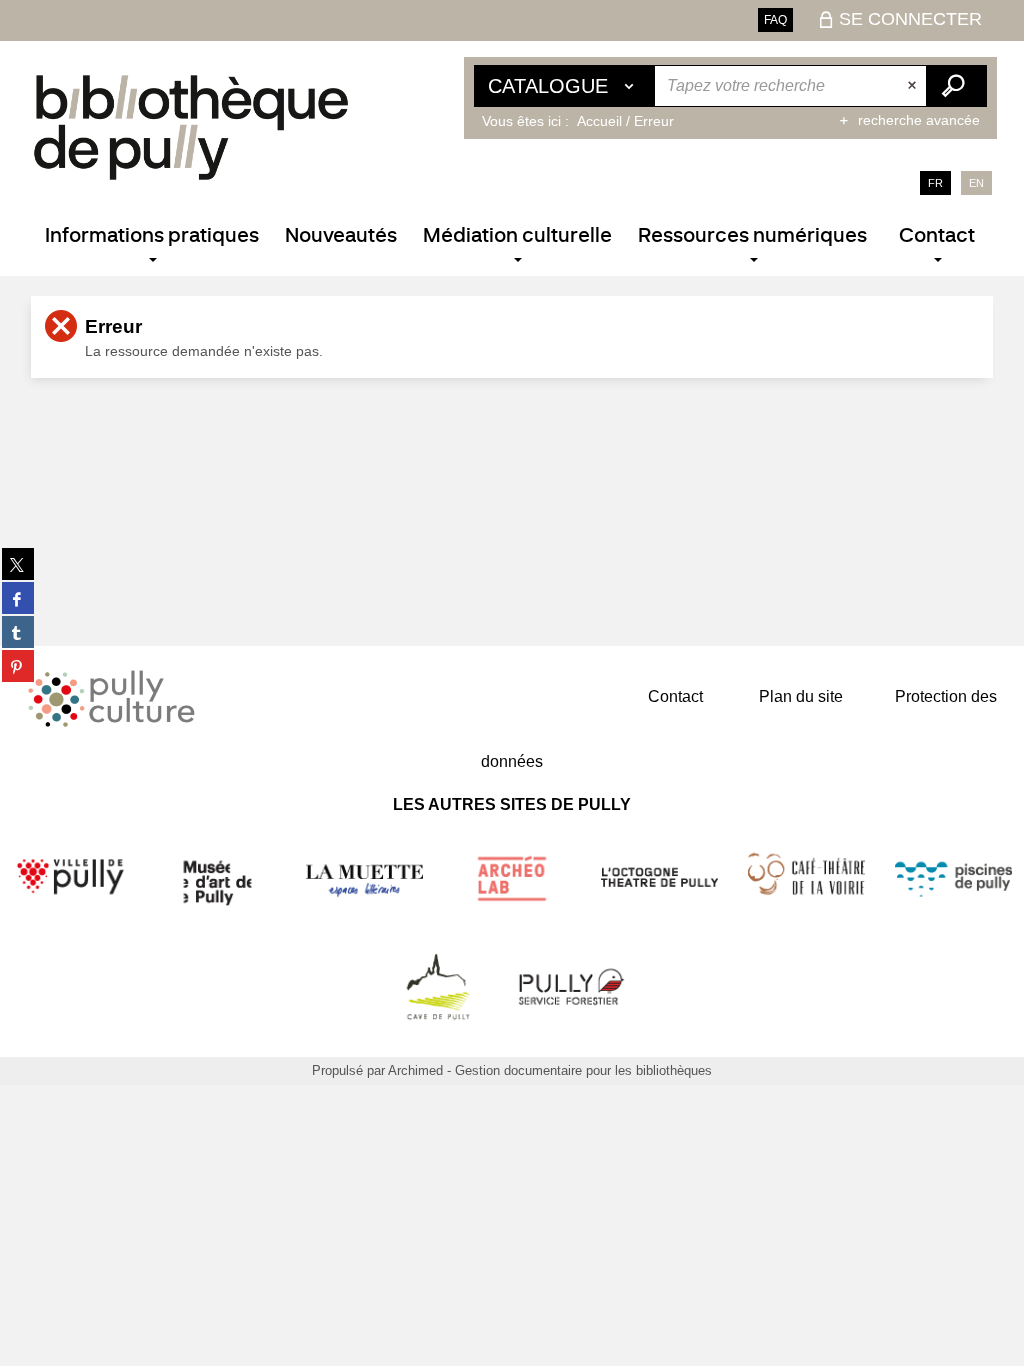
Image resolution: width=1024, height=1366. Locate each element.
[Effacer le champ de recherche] (914, 86)
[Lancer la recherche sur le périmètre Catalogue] (956, 86)
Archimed (415, 1070)
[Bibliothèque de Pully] (191, 127)
